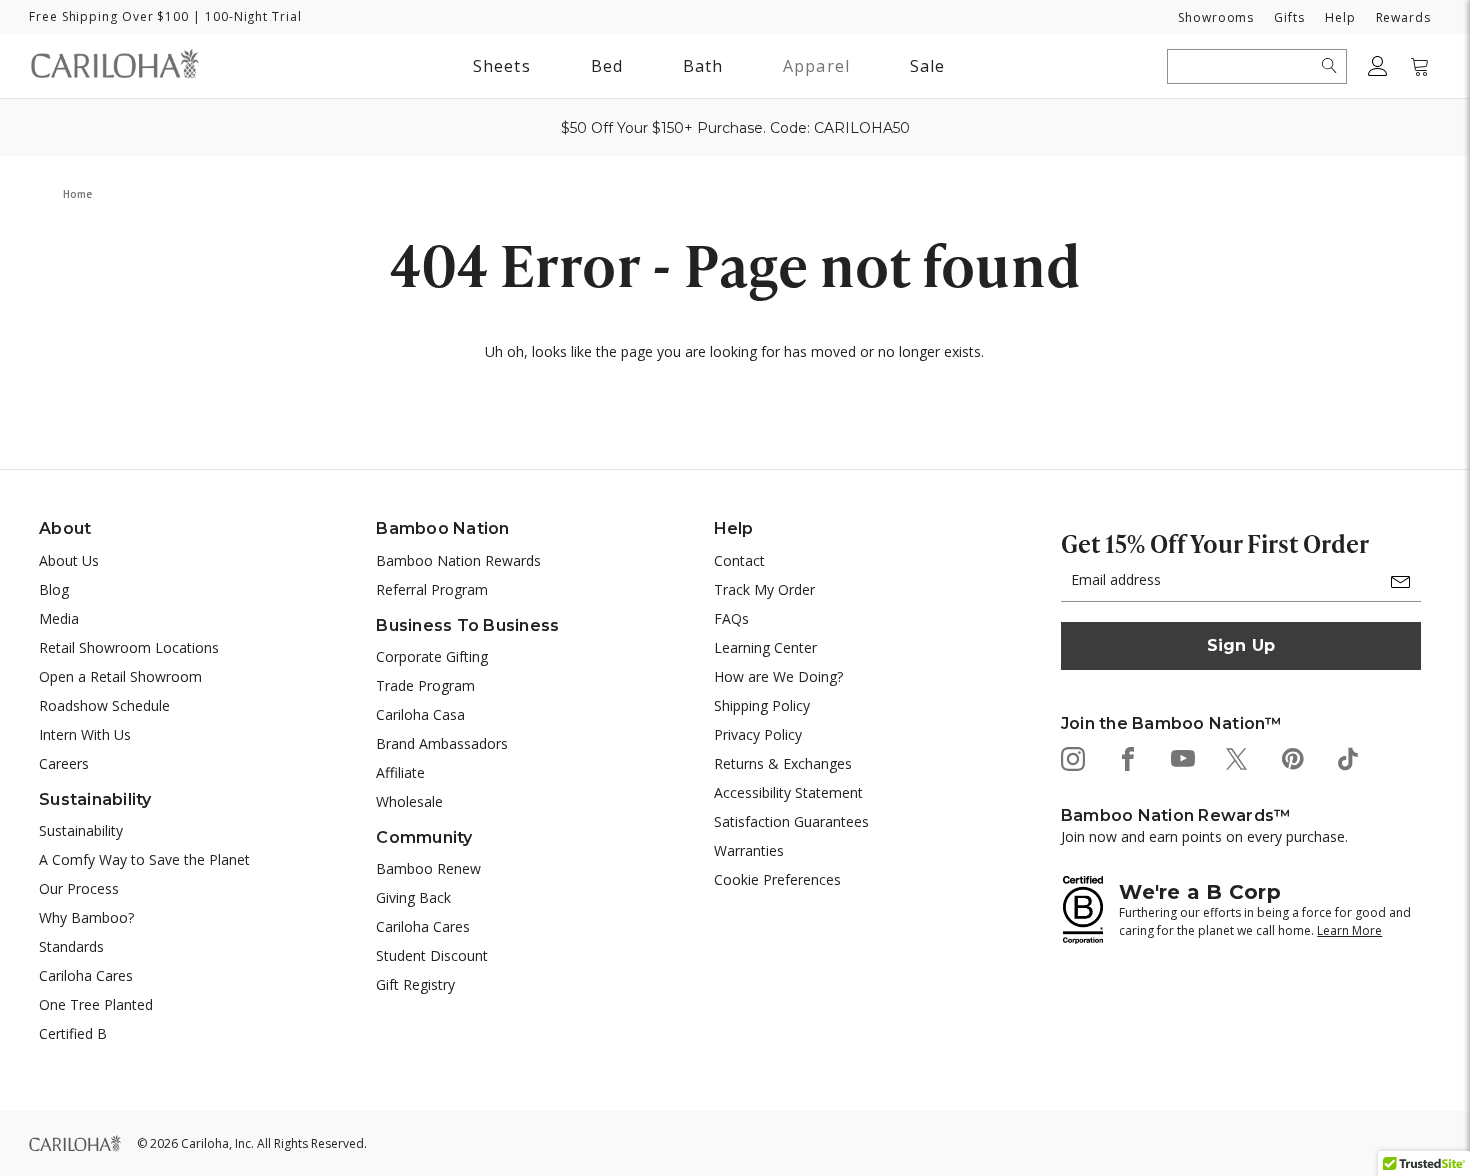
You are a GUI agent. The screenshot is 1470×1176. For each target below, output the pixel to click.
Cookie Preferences (777, 879)
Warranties (749, 850)
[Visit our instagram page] (1071, 757)
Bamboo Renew (428, 868)
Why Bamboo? (86, 917)
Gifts (1289, 17)
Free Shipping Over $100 (109, 16)
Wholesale (409, 801)
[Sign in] (1378, 66)
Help (1340, 17)
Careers (64, 763)
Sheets (501, 66)
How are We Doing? (778, 676)
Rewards (1403, 17)
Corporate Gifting (432, 656)
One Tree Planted (96, 1004)
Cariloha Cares (86, 975)
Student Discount (432, 955)
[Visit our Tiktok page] (1346, 757)
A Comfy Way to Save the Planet (144, 859)
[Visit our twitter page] (1236, 757)
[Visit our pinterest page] (1291, 757)
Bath (702, 69)
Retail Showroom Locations (129, 647)
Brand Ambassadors (442, 743)
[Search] (1329, 66)
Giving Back (413, 897)
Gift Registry (415, 984)
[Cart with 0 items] (1420, 66)
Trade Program (425, 685)
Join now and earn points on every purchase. (1204, 836)
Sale (927, 66)
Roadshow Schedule (104, 705)
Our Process (79, 888)
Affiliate (400, 772)
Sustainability (81, 830)
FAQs (731, 618)
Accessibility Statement (788, 792)
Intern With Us (85, 734)
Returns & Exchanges (783, 763)
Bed (607, 66)
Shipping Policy (762, 705)
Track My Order (764, 589)
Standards (71, 946)
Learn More (1349, 930)
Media (59, 618)
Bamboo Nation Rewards (458, 560)
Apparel (816, 66)
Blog (54, 589)
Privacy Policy (758, 734)
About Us (69, 560)
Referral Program (432, 589)
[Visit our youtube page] (1181, 757)
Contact (739, 560)
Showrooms (1216, 17)
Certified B (73, 1033)
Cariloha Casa (420, 714)
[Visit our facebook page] (1126, 757)
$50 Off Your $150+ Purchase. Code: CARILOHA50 (735, 128)
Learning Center (765, 647)
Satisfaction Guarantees (791, 821)
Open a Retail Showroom (120, 676)
